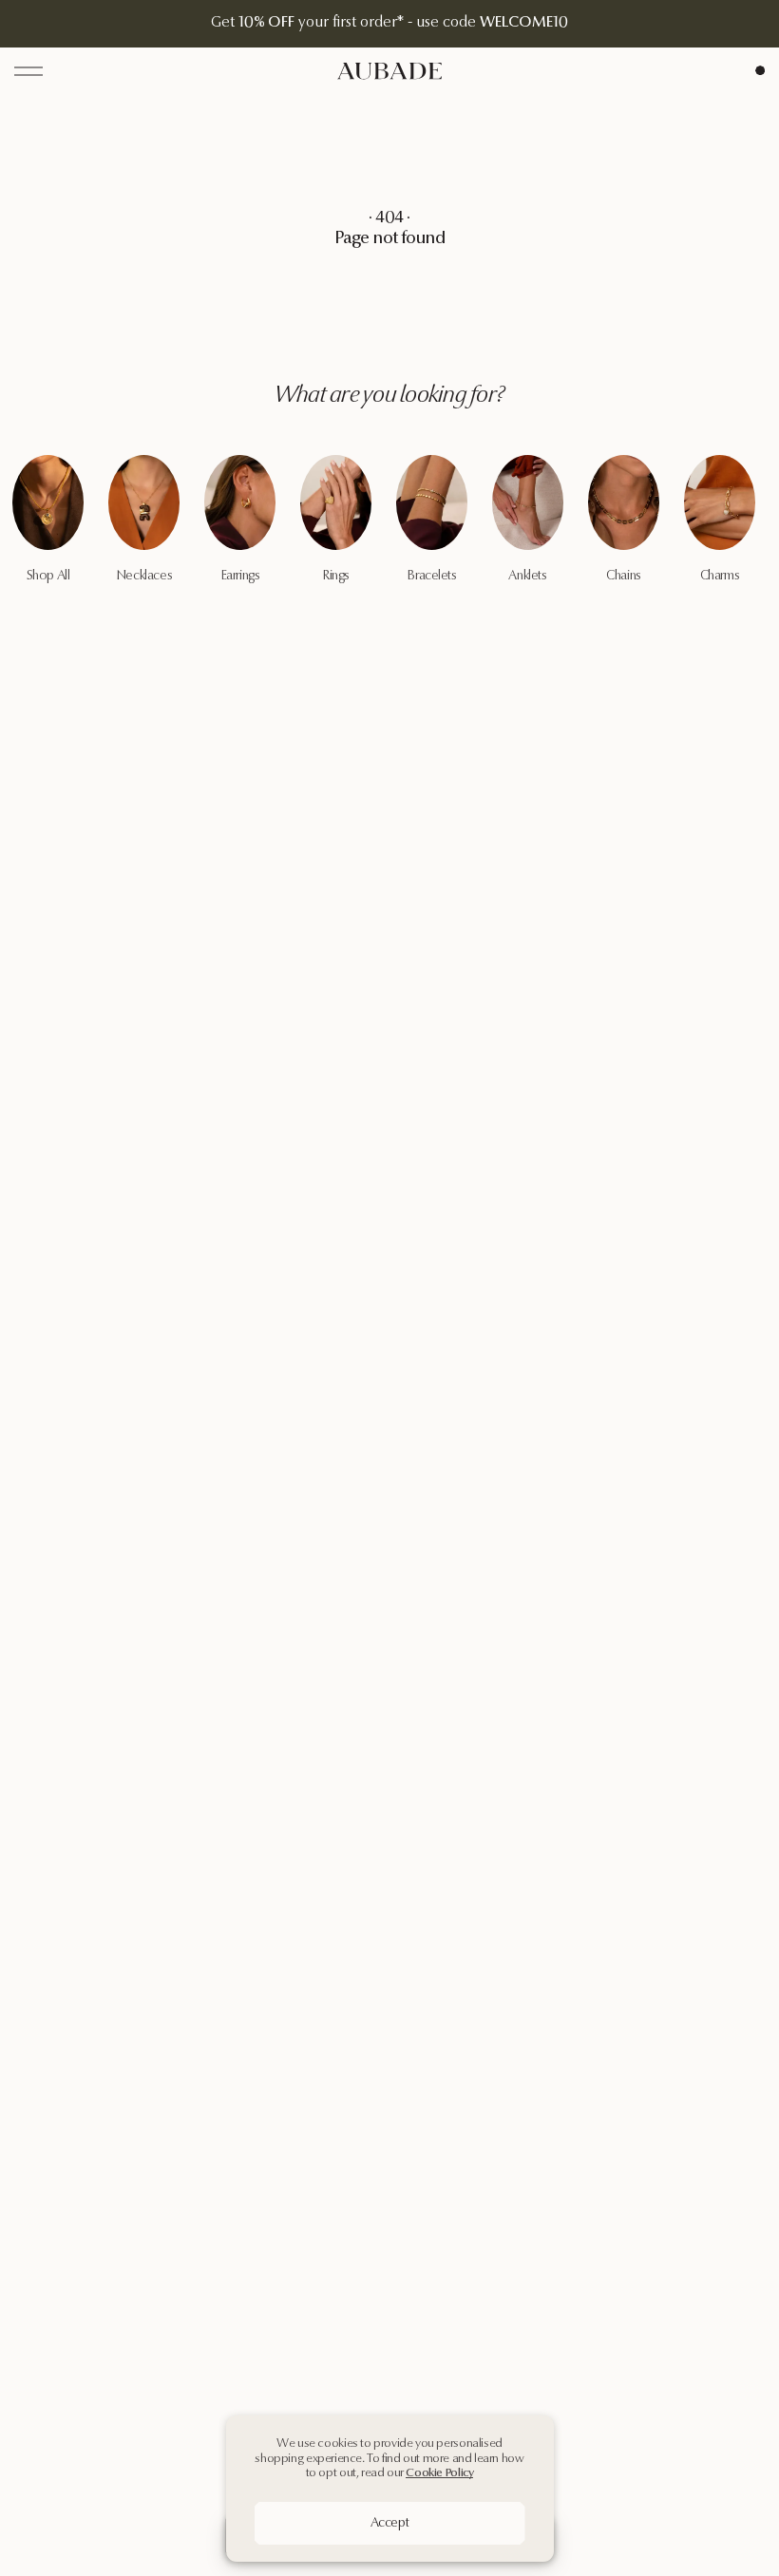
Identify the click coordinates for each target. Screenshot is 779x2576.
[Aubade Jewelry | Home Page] (389, 71)
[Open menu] (28, 71)
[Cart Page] (760, 70)
